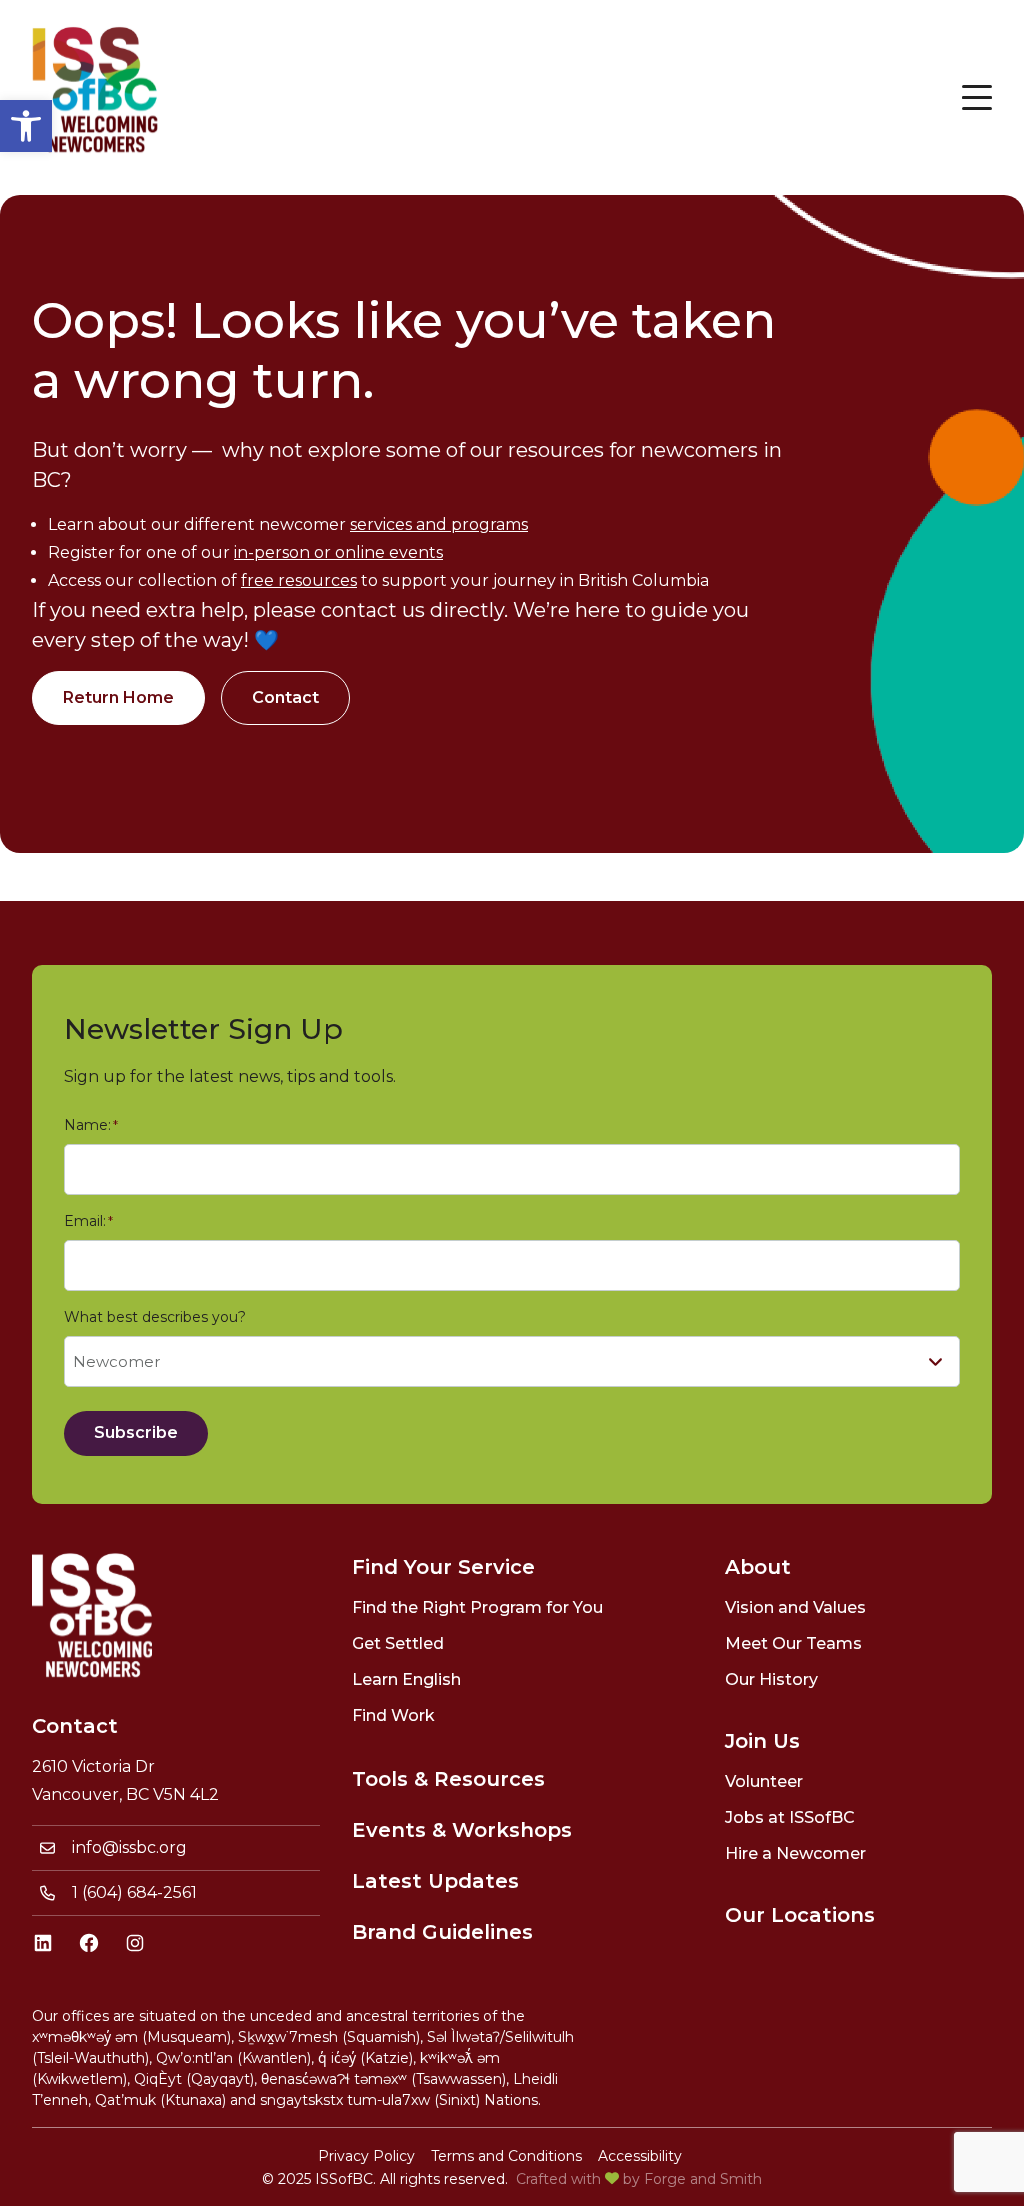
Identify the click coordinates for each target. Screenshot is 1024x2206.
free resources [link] (299, 580)
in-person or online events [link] (338, 552)
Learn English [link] (406, 1679)
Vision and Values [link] (795, 1607)
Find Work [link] (393, 1715)
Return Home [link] (118, 697)
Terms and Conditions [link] (506, 2156)
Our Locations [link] (800, 1915)
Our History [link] (771, 1679)
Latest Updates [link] (435, 1881)
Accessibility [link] (640, 2156)
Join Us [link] (762, 1741)
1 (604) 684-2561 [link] (134, 1892)
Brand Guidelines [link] (442, 1932)
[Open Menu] (977, 98)
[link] (26, 126)
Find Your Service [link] (443, 1567)
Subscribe (136, 1432)
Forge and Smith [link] (703, 2179)
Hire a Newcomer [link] (795, 1853)
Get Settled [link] (398, 1643)
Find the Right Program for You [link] (477, 1607)
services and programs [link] (439, 524)
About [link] (758, 1567)
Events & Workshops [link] (462, 1830)
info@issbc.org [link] (129, 1847)
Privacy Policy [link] (366, 2156)
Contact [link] (285, 697)
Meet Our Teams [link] (793, 1643)
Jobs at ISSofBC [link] (790, 1817)
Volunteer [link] (764, 1781)
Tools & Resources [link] (448, 1779)
